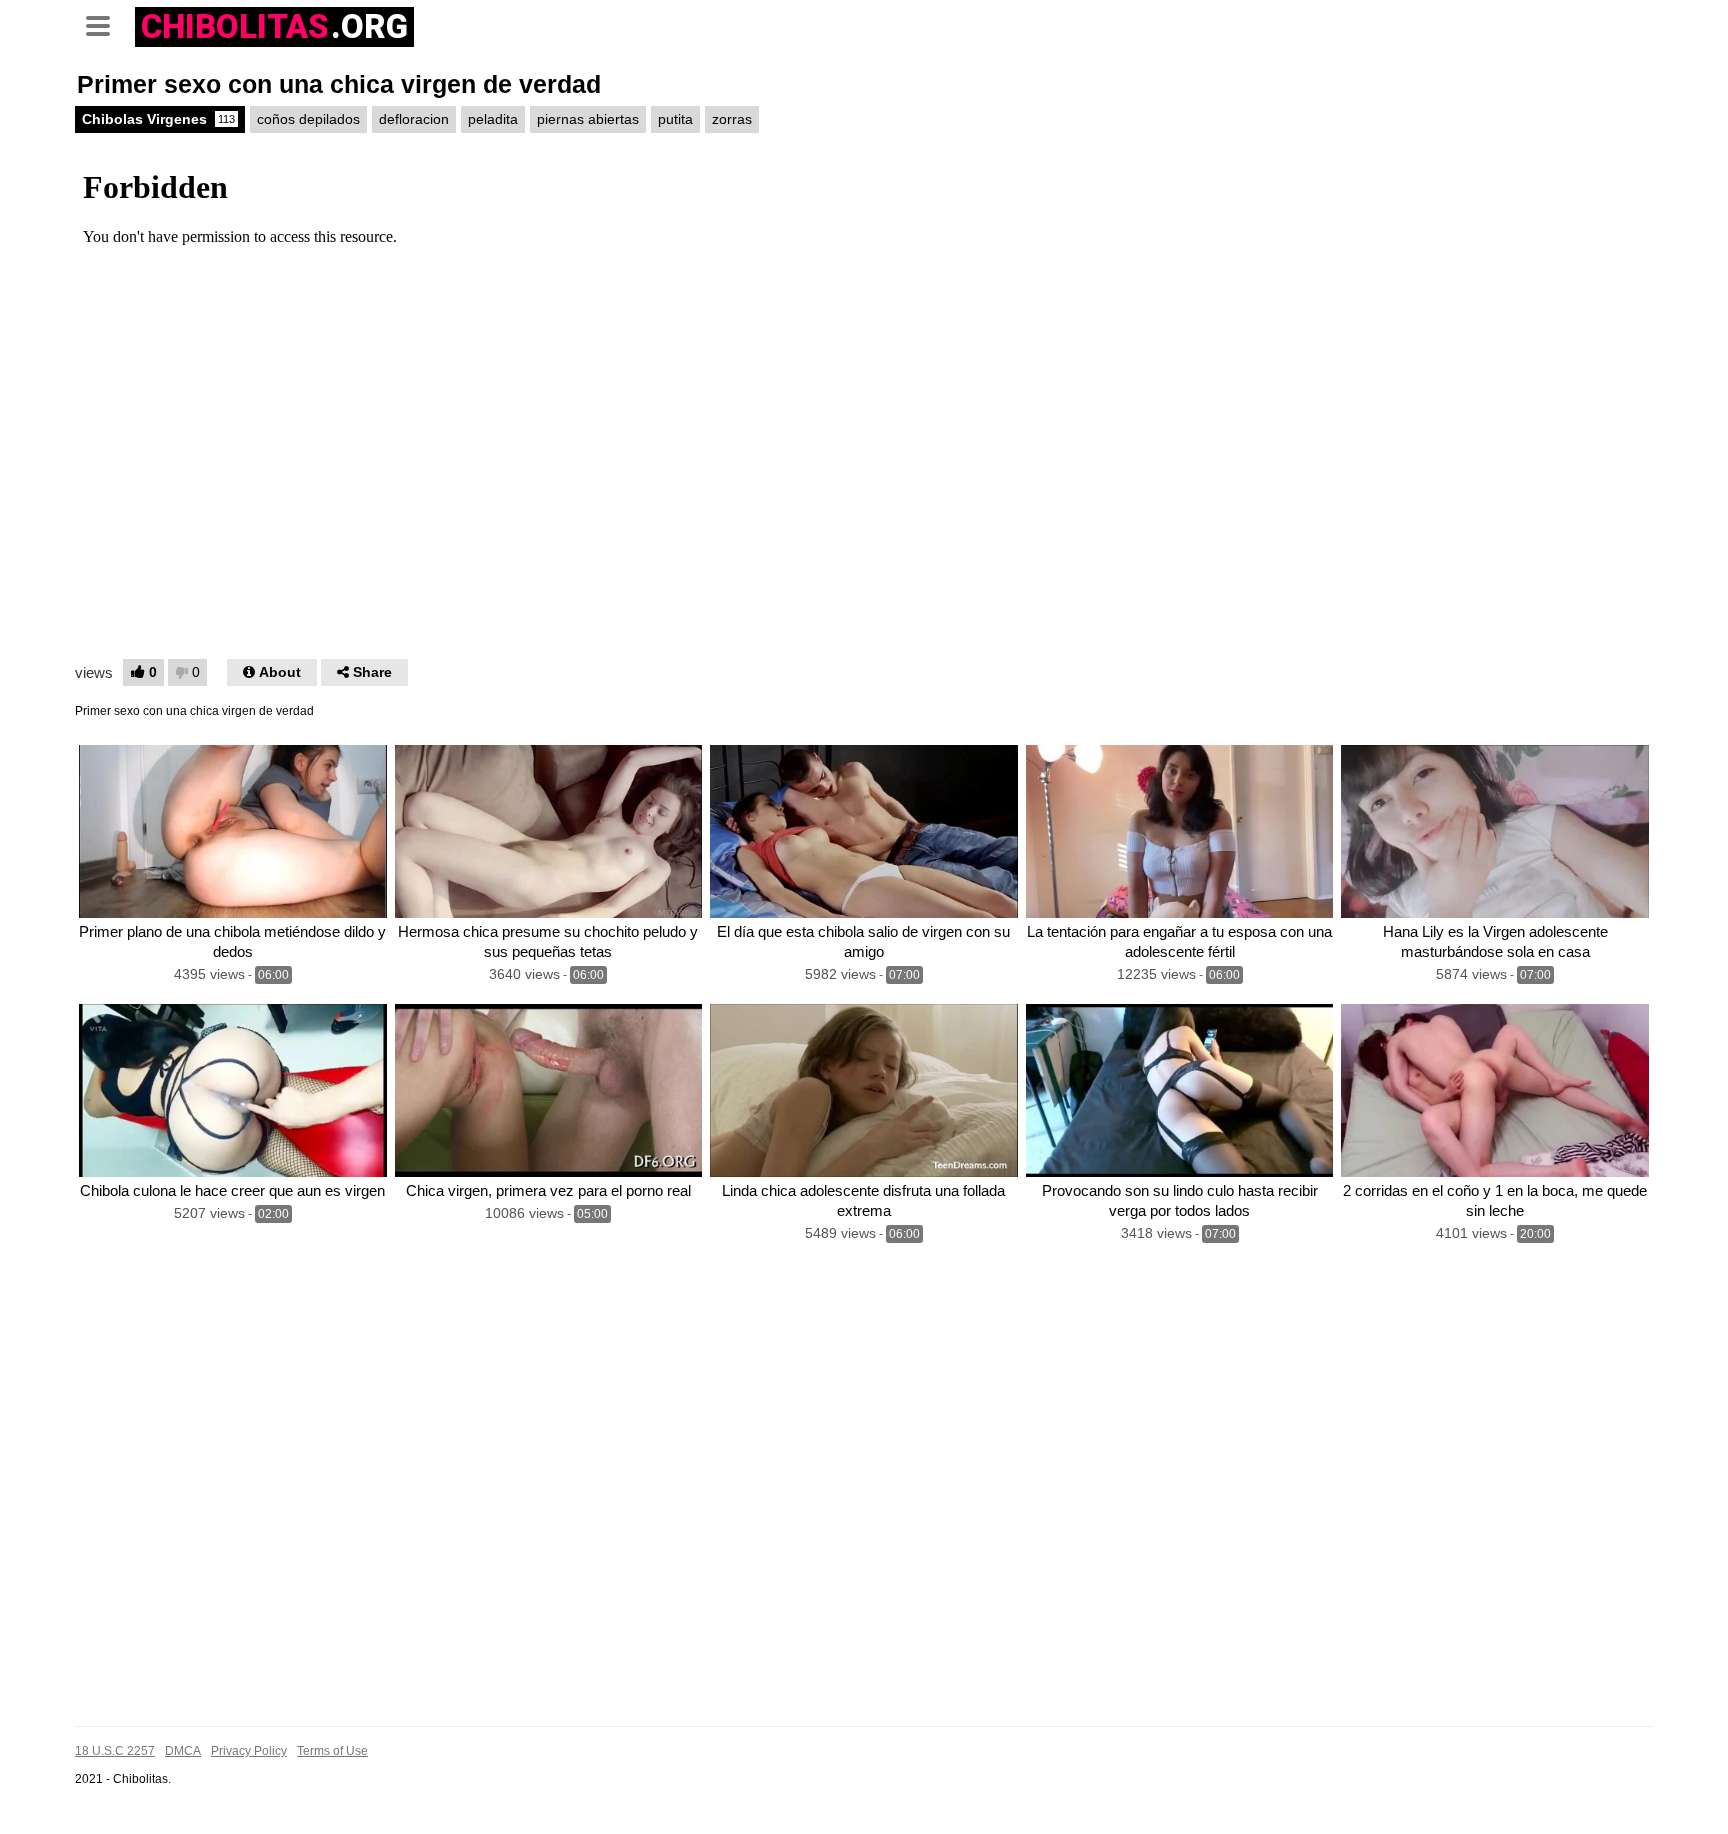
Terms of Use (332, 1751)
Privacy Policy (249, 1751)
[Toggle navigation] (105, 24)
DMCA (183, 1751)
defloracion (414, 119)
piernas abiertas (588, 119)
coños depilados (308, 119)
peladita (493, 119)
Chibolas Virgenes (158, 119)
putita (675, 119)
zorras (732, 119)
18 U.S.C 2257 (115, 1751)
